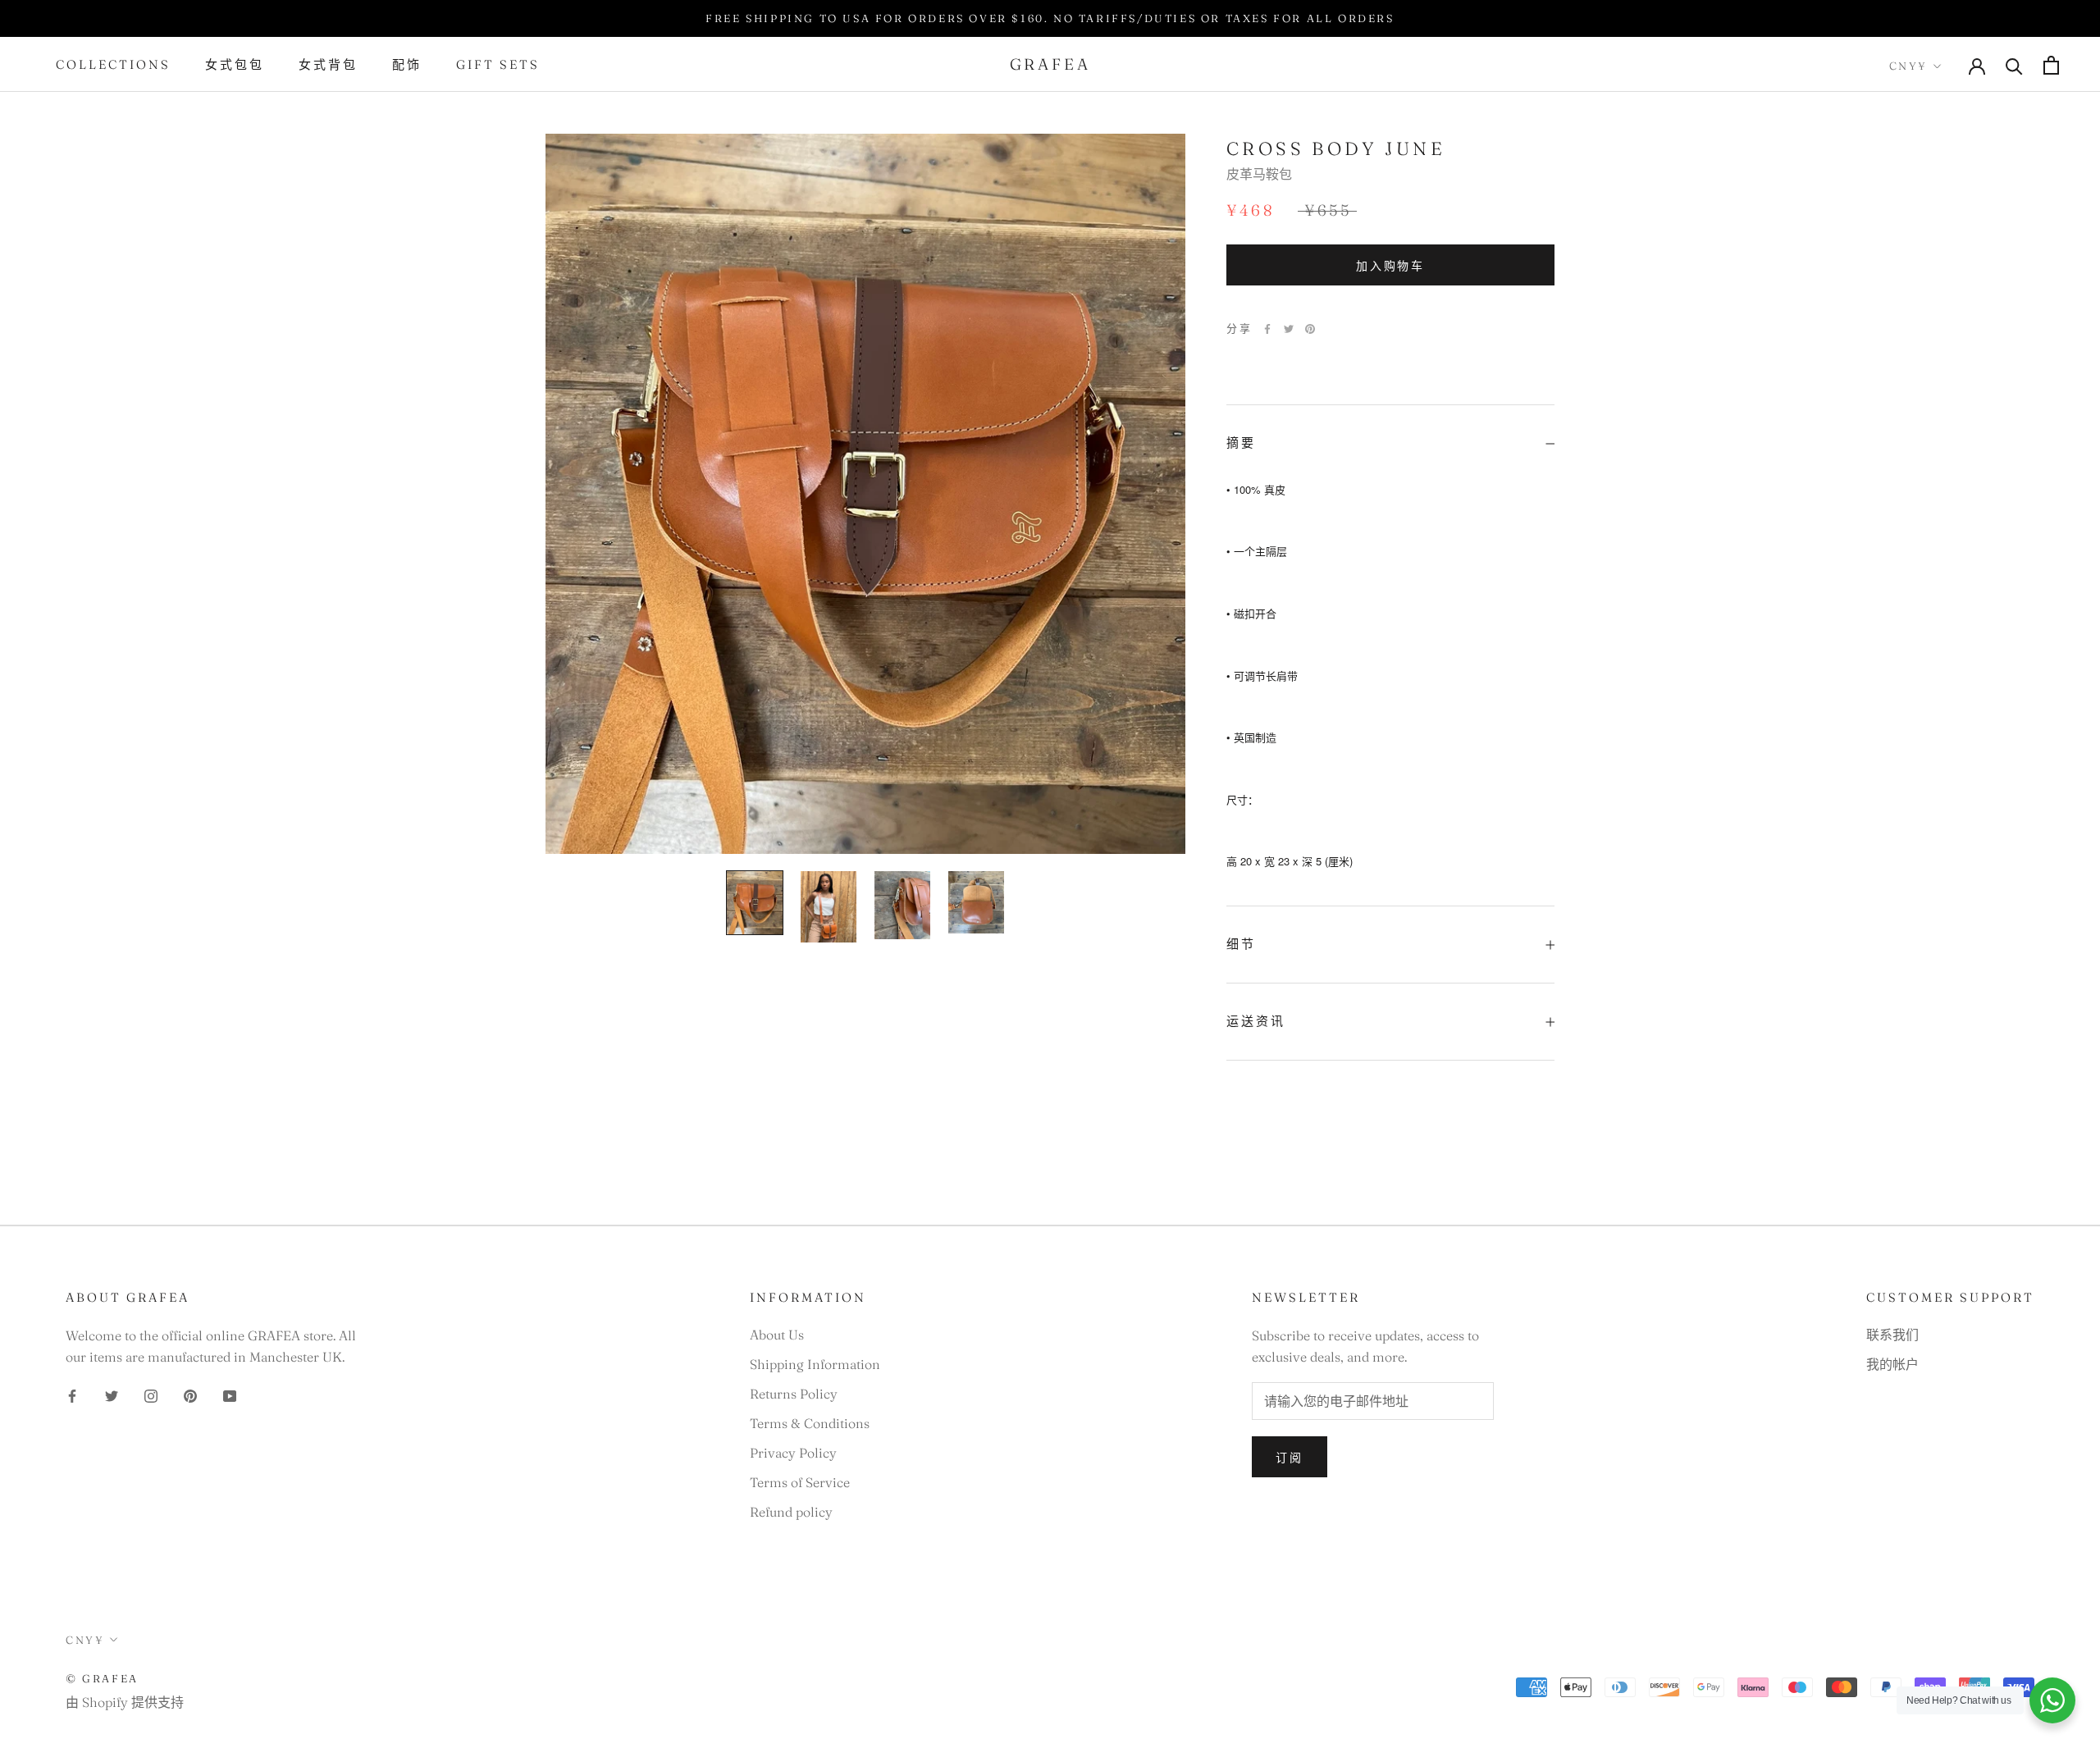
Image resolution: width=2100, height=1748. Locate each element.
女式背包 (328, 65)
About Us (777, 1335)
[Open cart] (2051, 65)
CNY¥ (1908, 66)
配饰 (407, 65)
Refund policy (791, 1512)
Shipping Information (815, 1364)
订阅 (1290, 1458)
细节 (1241, 945)
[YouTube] (230, 1394)
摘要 (1241, 443)
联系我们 (1892, 1335)
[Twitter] (1289, 329)
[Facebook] (1267, 329)
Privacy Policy (793, 1453)
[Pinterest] (1310, 329)
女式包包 (235, 65)
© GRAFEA (102, 1678)
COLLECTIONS (113, 65)
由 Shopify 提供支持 (125, 1702)
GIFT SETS (498, 65)
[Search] (2014, 65)
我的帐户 (1892, 1364)
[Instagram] (151, 1394)
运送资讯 (1256, 1021)
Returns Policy (794, 1394)
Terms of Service (800, 1482)
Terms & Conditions (810, 1423)
